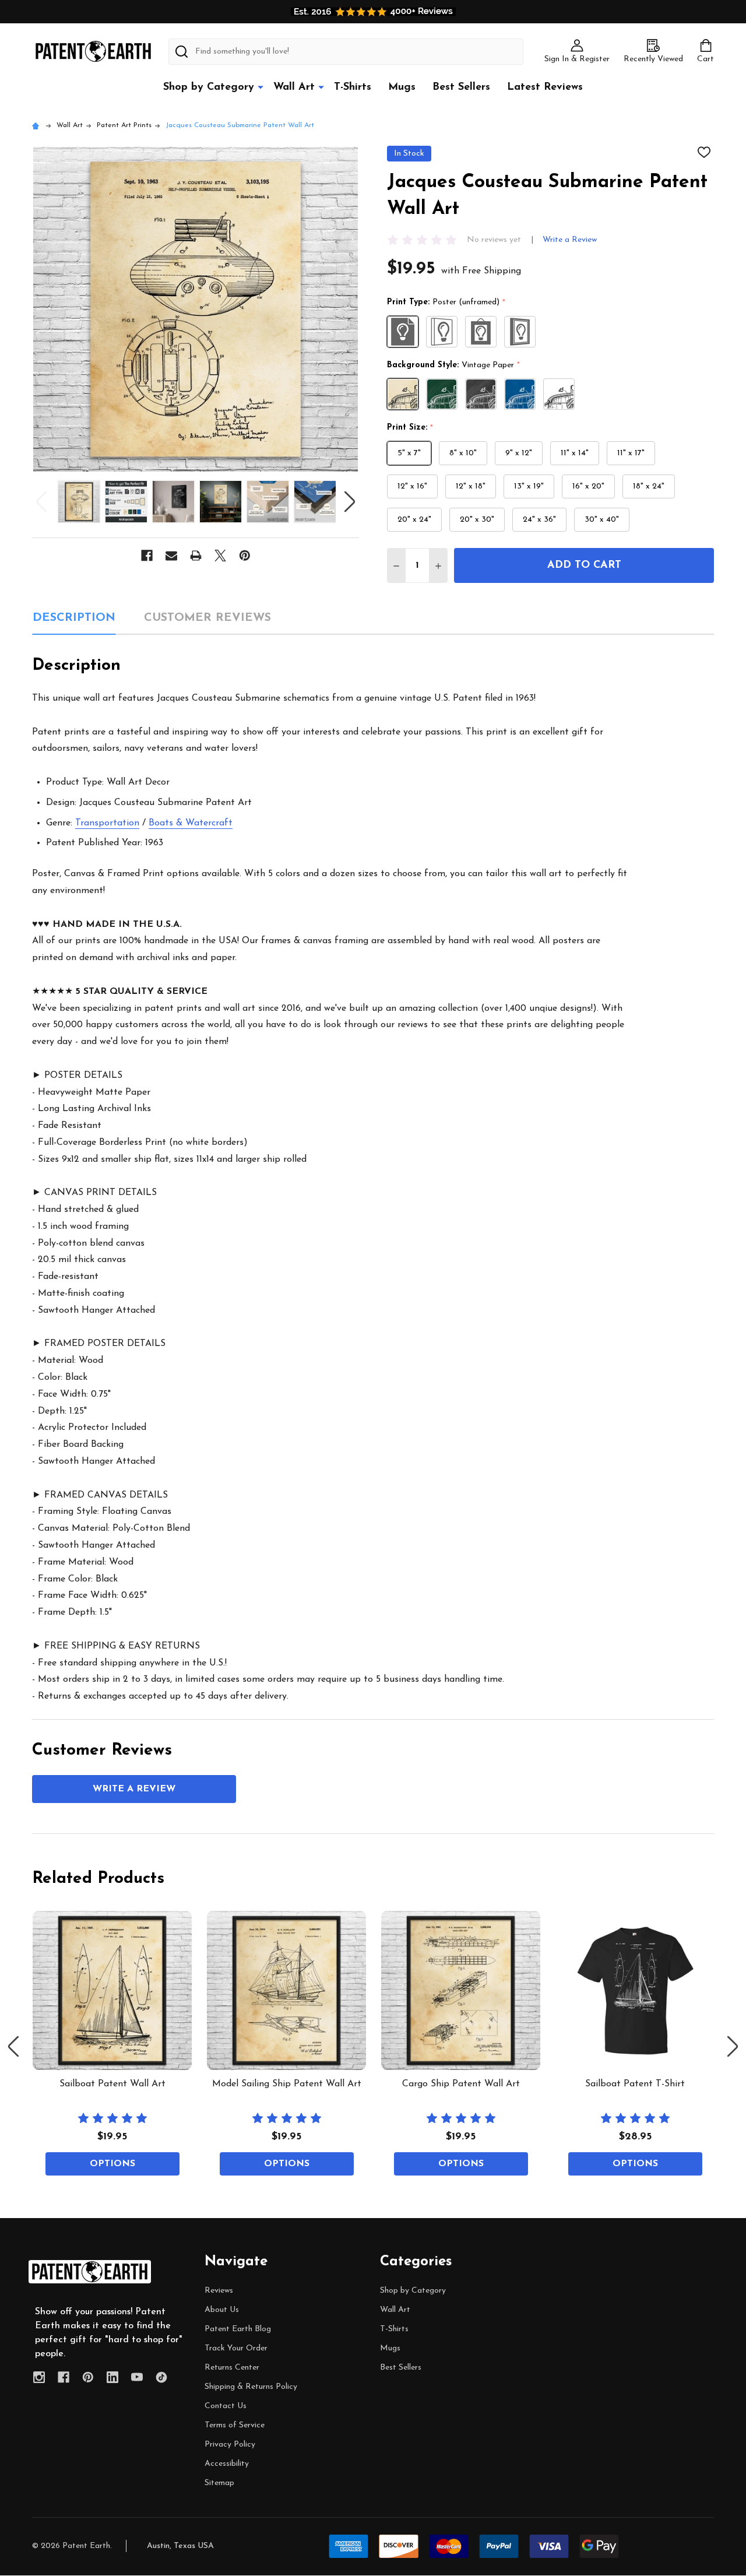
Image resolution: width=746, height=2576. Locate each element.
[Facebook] (147, 556)
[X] (220, 556)
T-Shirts (353, 87)
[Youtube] (137, 2377)
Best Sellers (461, 87)
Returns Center (232, 2368)
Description (74, 618)
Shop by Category (209, 87)
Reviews (219, 2291)
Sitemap (219, 2483)
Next (350, 502)
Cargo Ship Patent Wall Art (461, 2084)
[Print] (196, 556)
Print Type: (446, 303)
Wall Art (294, 87)
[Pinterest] (245, 556)
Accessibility (227, 2464)
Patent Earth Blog (238, 2329)
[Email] (171, 556)
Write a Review (570, 240)
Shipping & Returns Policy (251, 2387)
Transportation (107, 823)
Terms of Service (235, 2425)
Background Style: (454, 366)
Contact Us (226, 2406)
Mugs (402, 87)
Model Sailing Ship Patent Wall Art (287, 2084)
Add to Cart (584, 565)
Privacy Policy (230, 2445)
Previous (41, 502)
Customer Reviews (207, 618)
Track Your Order (236, 2348)
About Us (222, 2310)
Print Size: (410, 428)
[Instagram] (39, 2377)
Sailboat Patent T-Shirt (635, 2084)
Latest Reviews (545, 87)
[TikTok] (161, 2377)
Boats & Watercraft (191, 823)
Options (112, 2164)
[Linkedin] (112, 2377)
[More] (261, 87)
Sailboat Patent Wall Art (112, 2084)
